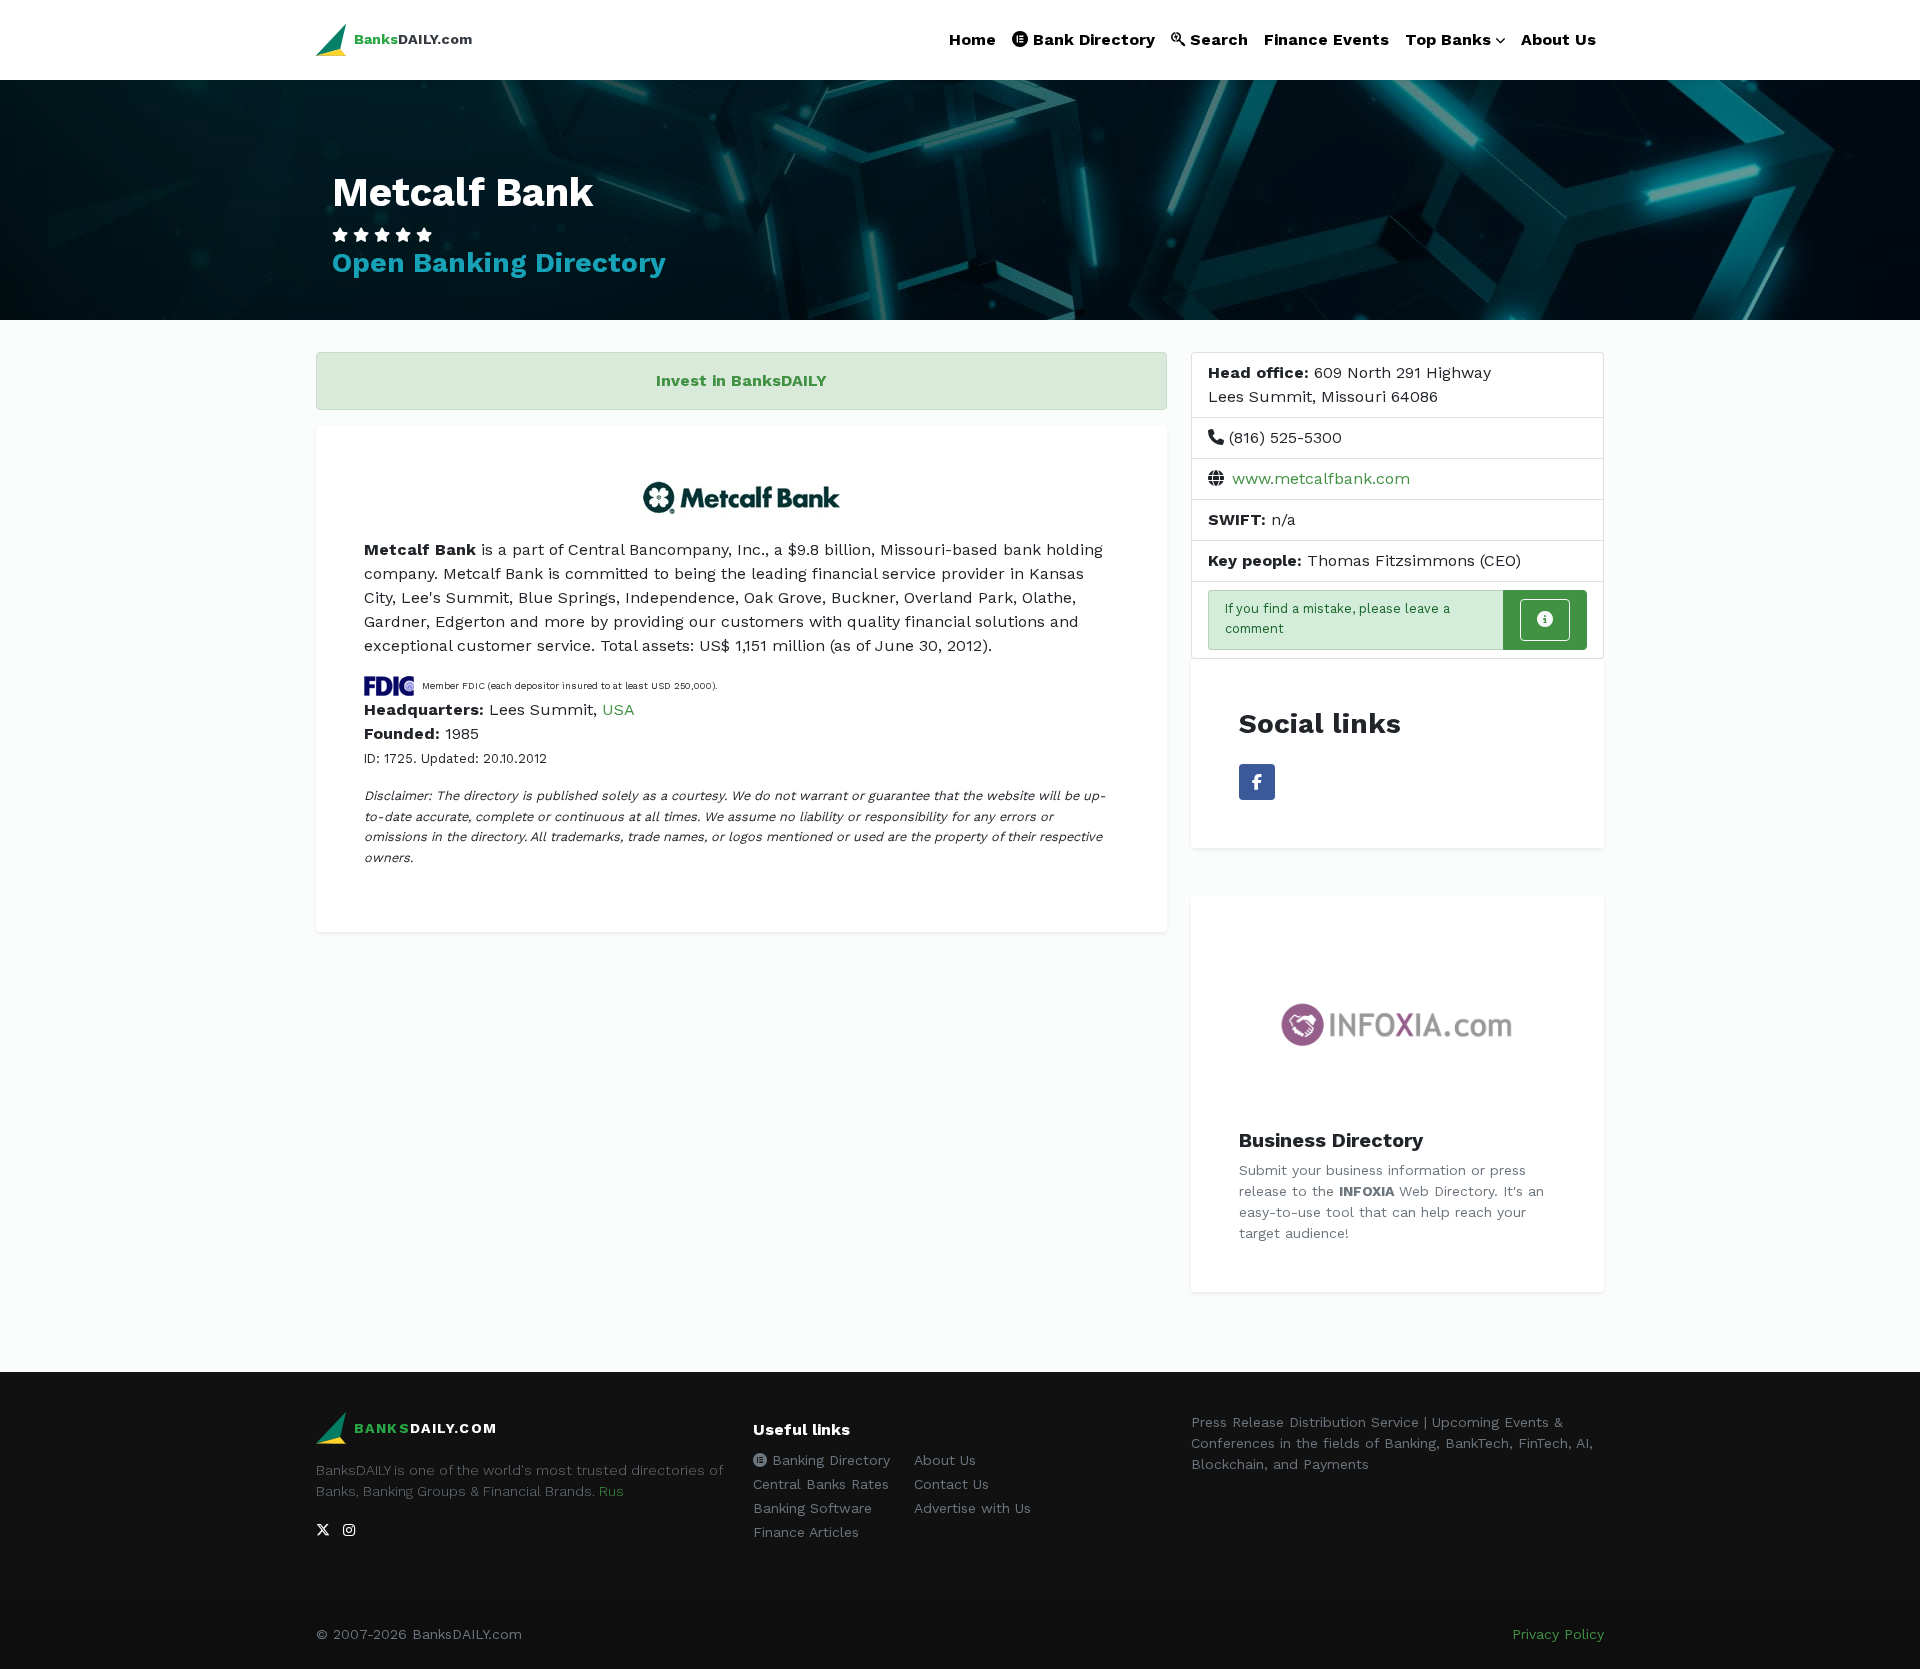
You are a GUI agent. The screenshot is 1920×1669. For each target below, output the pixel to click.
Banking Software (812, 1508)
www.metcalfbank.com (1321, 478)
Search (1216, 39)
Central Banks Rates (821, 1484)
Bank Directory (1091, 39)
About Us (1558, 39)
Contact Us (951, 1484)
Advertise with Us (972, 1508)
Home (972, 39)
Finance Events (1326, 39)
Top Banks (1448, 39)
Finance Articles (806, 1532)
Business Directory (1331, 1140)
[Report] (1545, 620)
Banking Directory (828, 1460)
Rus (611, 1491)
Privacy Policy (1558, 1634)
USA (618, 709)
